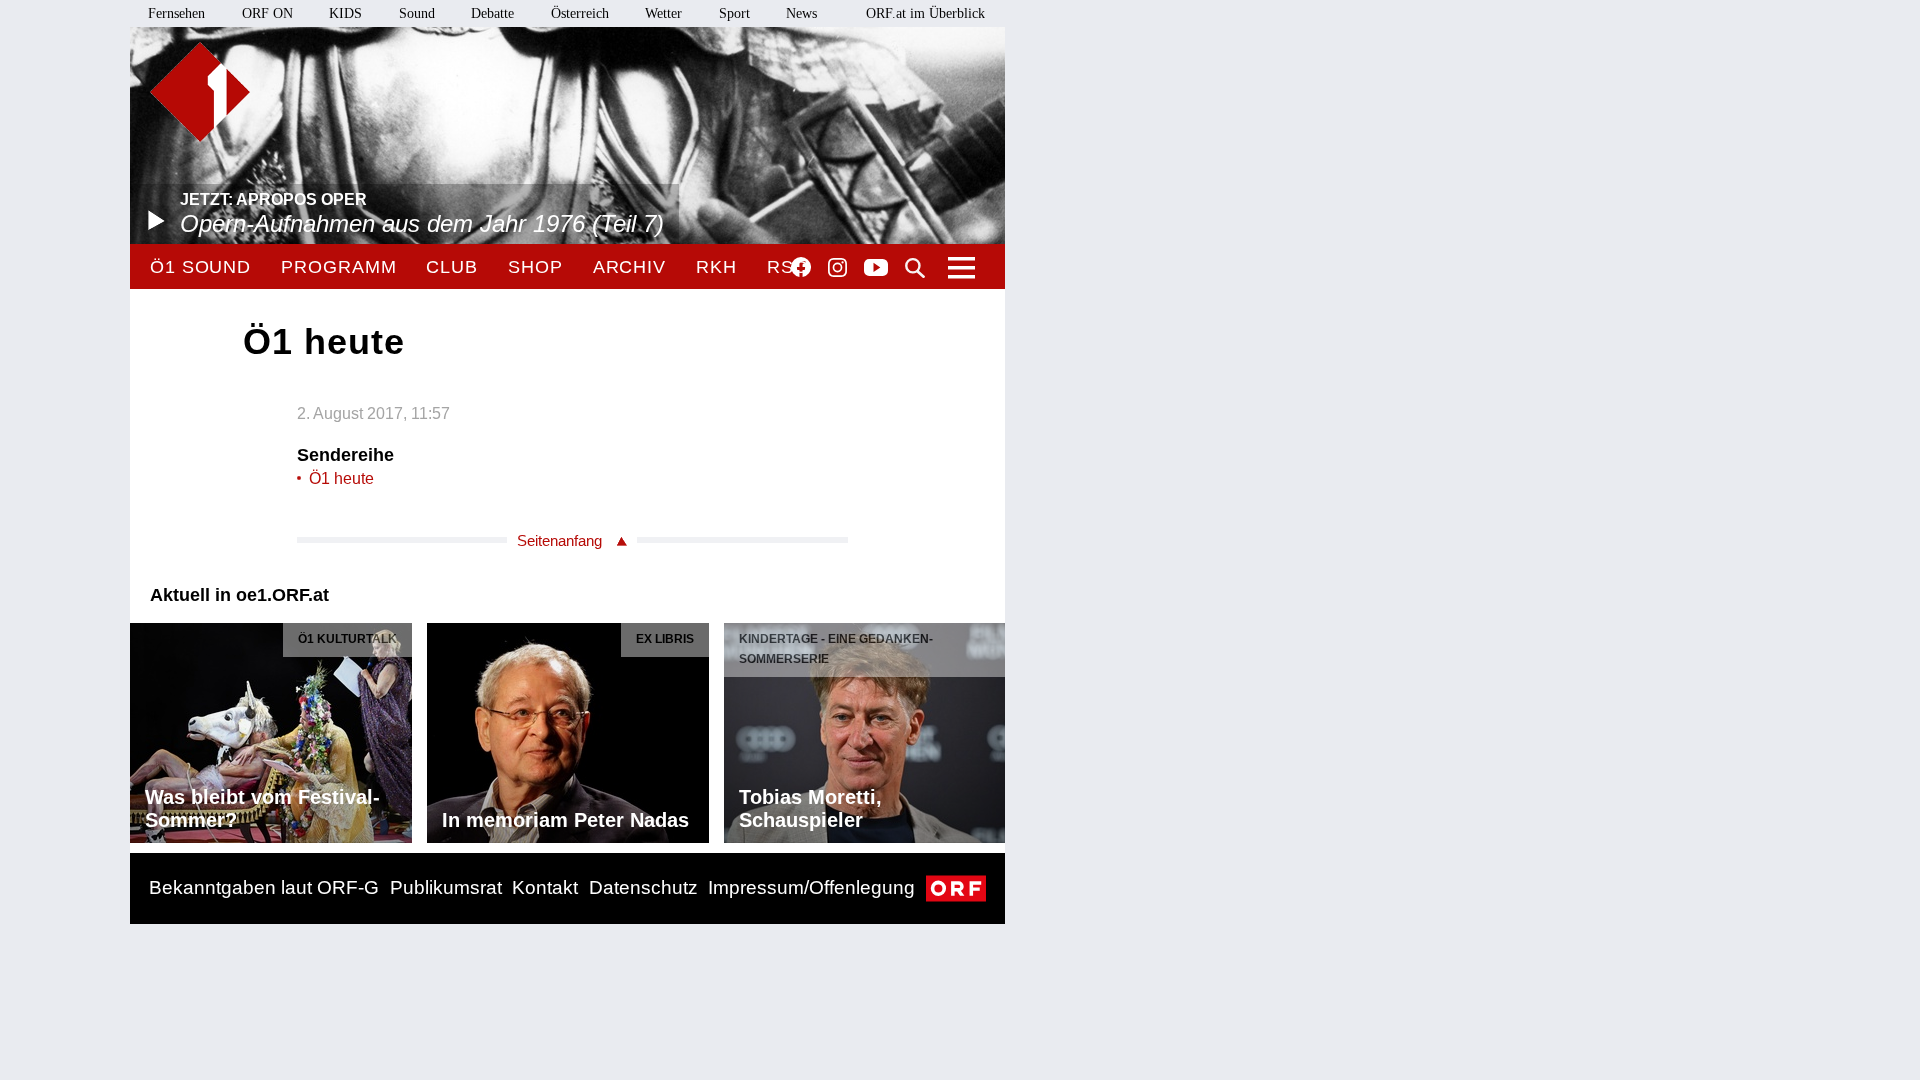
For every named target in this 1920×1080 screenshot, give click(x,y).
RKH (716, 267)
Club (452, 267)
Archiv (629, 267)
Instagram (837, 268)
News (801, 13)
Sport (734, 13)
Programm (338, 267)
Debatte (492, 13)
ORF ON (267, 13)
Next (989, 728)
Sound (417, 13)
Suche (915, 268)
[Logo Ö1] (200, 92)
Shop (535, 267)
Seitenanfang (559, 540)
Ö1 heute (341, 478)
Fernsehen (176, 13)
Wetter (663, 13)
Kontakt (545, 887)
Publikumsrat (446, 887)
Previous (146, 728)
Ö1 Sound (200, 267)
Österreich (580, 13)
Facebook (801, 267)
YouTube (876, 269)
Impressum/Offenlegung (811, 887)
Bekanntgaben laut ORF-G (264, 887)
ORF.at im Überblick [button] (925, 13)
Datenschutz (643, 887)
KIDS (345, 13)
